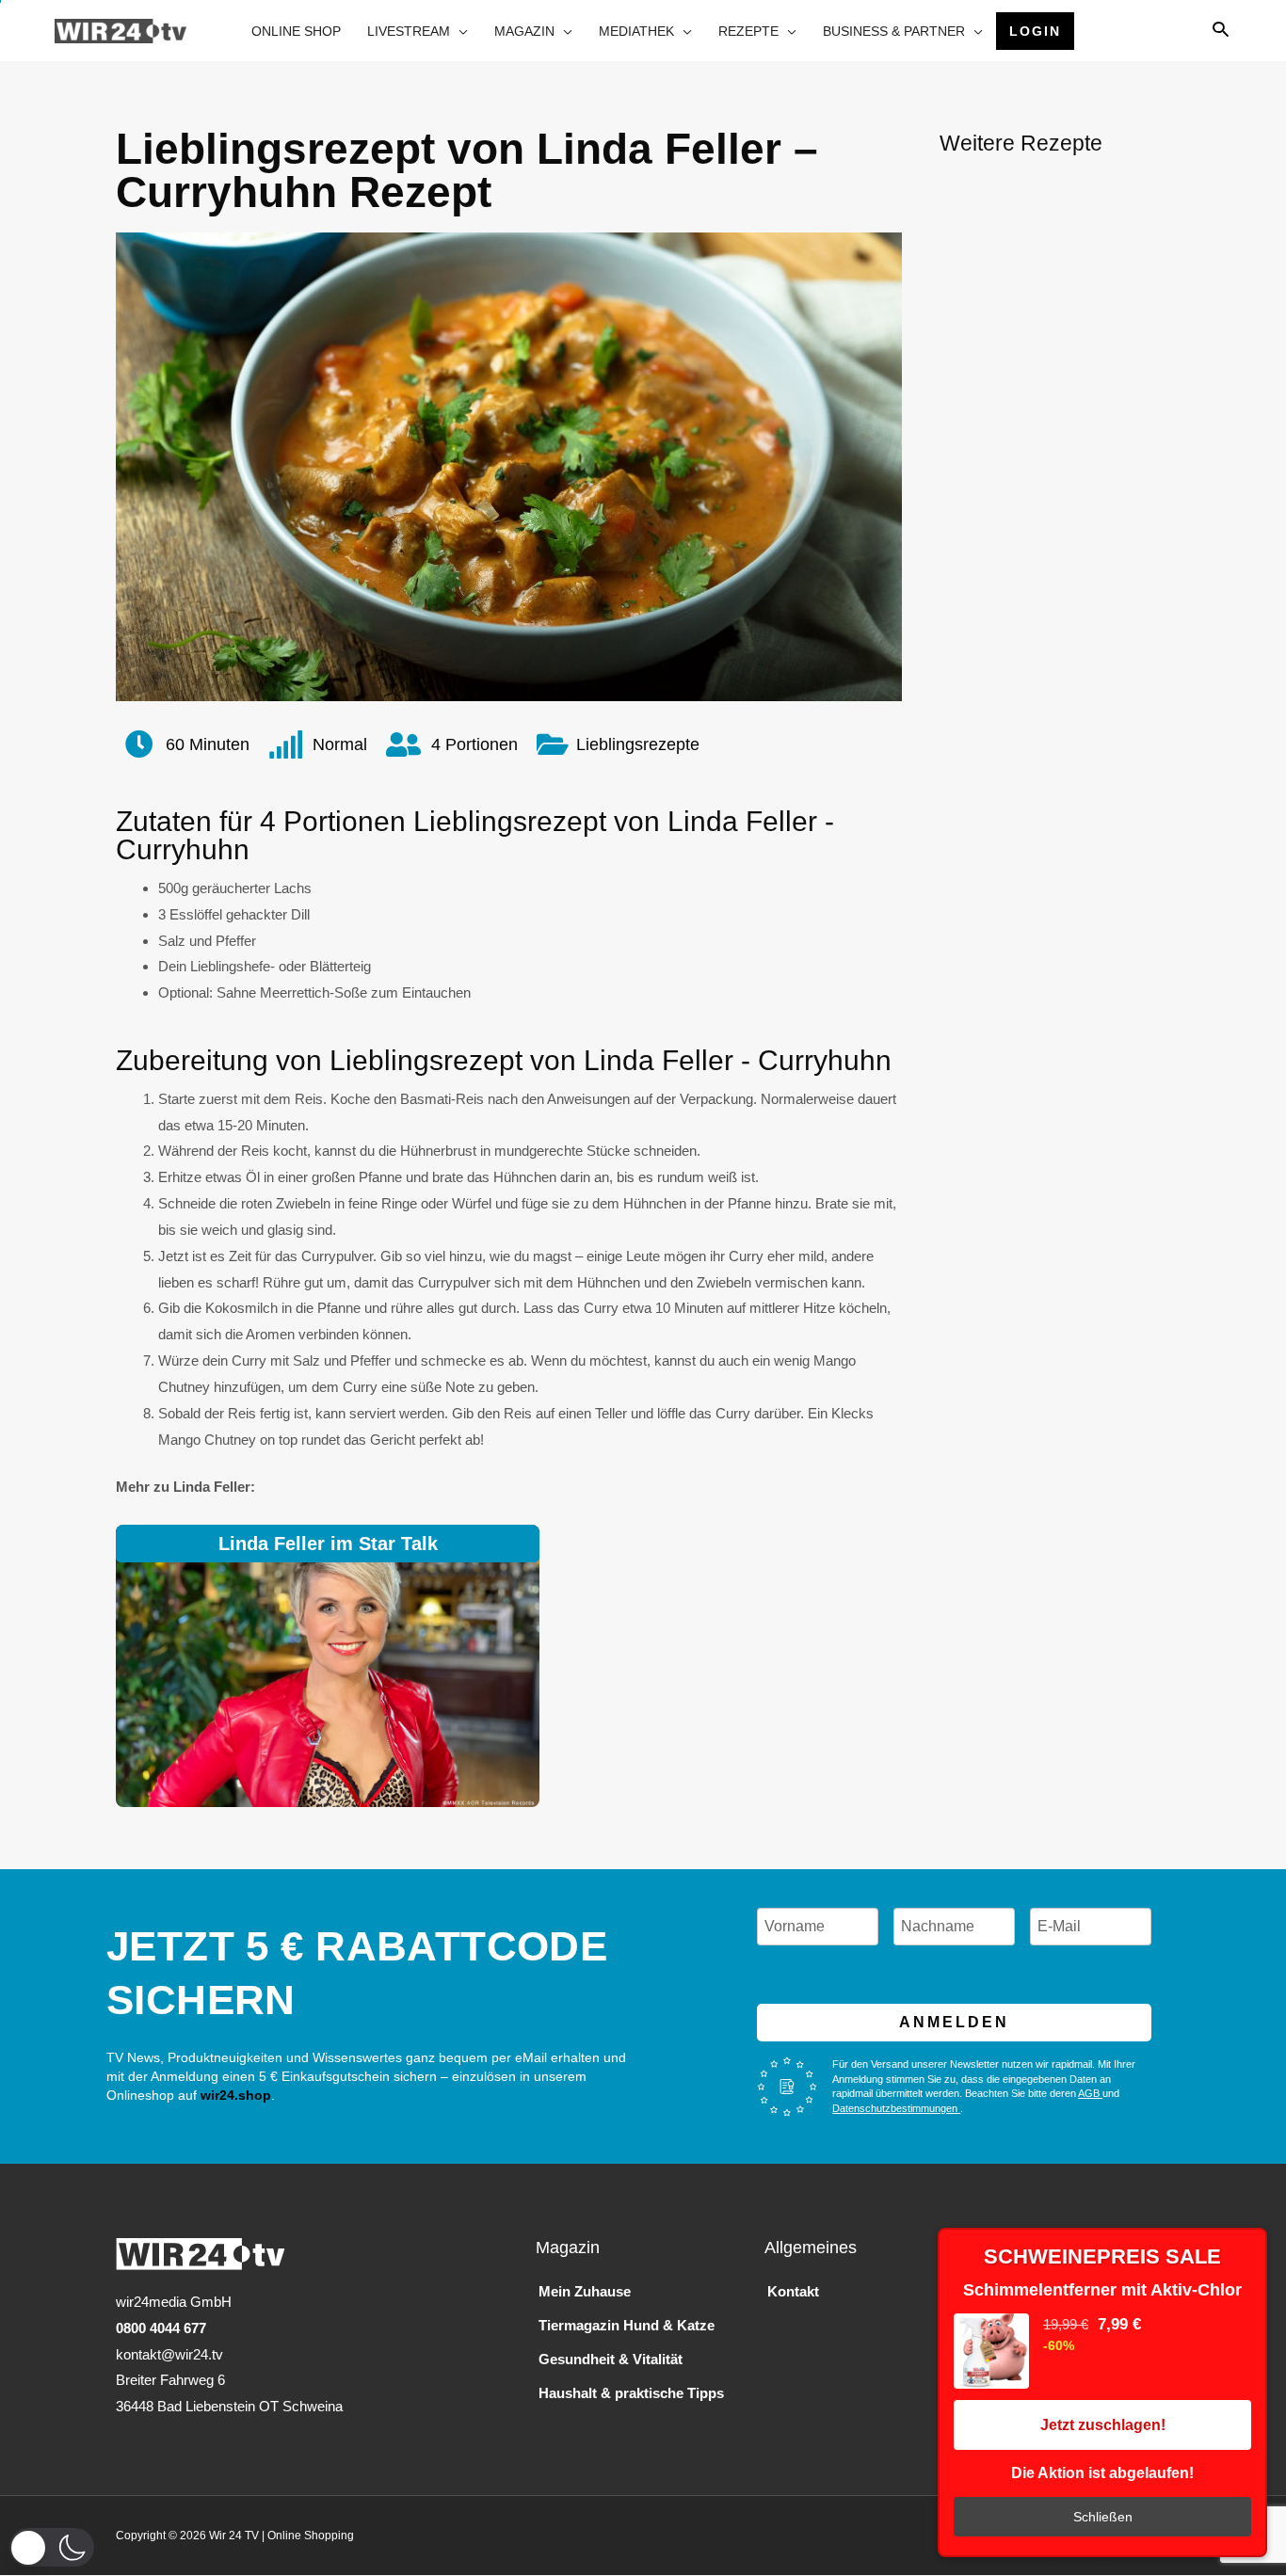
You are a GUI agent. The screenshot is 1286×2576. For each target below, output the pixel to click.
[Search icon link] (1221, 31)
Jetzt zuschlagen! (1103, 2425)
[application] (459, 31)
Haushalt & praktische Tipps (631, 2393)
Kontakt (793, 2291)
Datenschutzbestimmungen (896, 2108)
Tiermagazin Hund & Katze (627, 2325)
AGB (1090, 2093)
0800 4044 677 (161, 2328)
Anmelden (954, 2022)
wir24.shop (234, 2095)
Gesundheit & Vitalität (611, 2359)
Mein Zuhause (585, 2291)
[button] (52, 2547)
